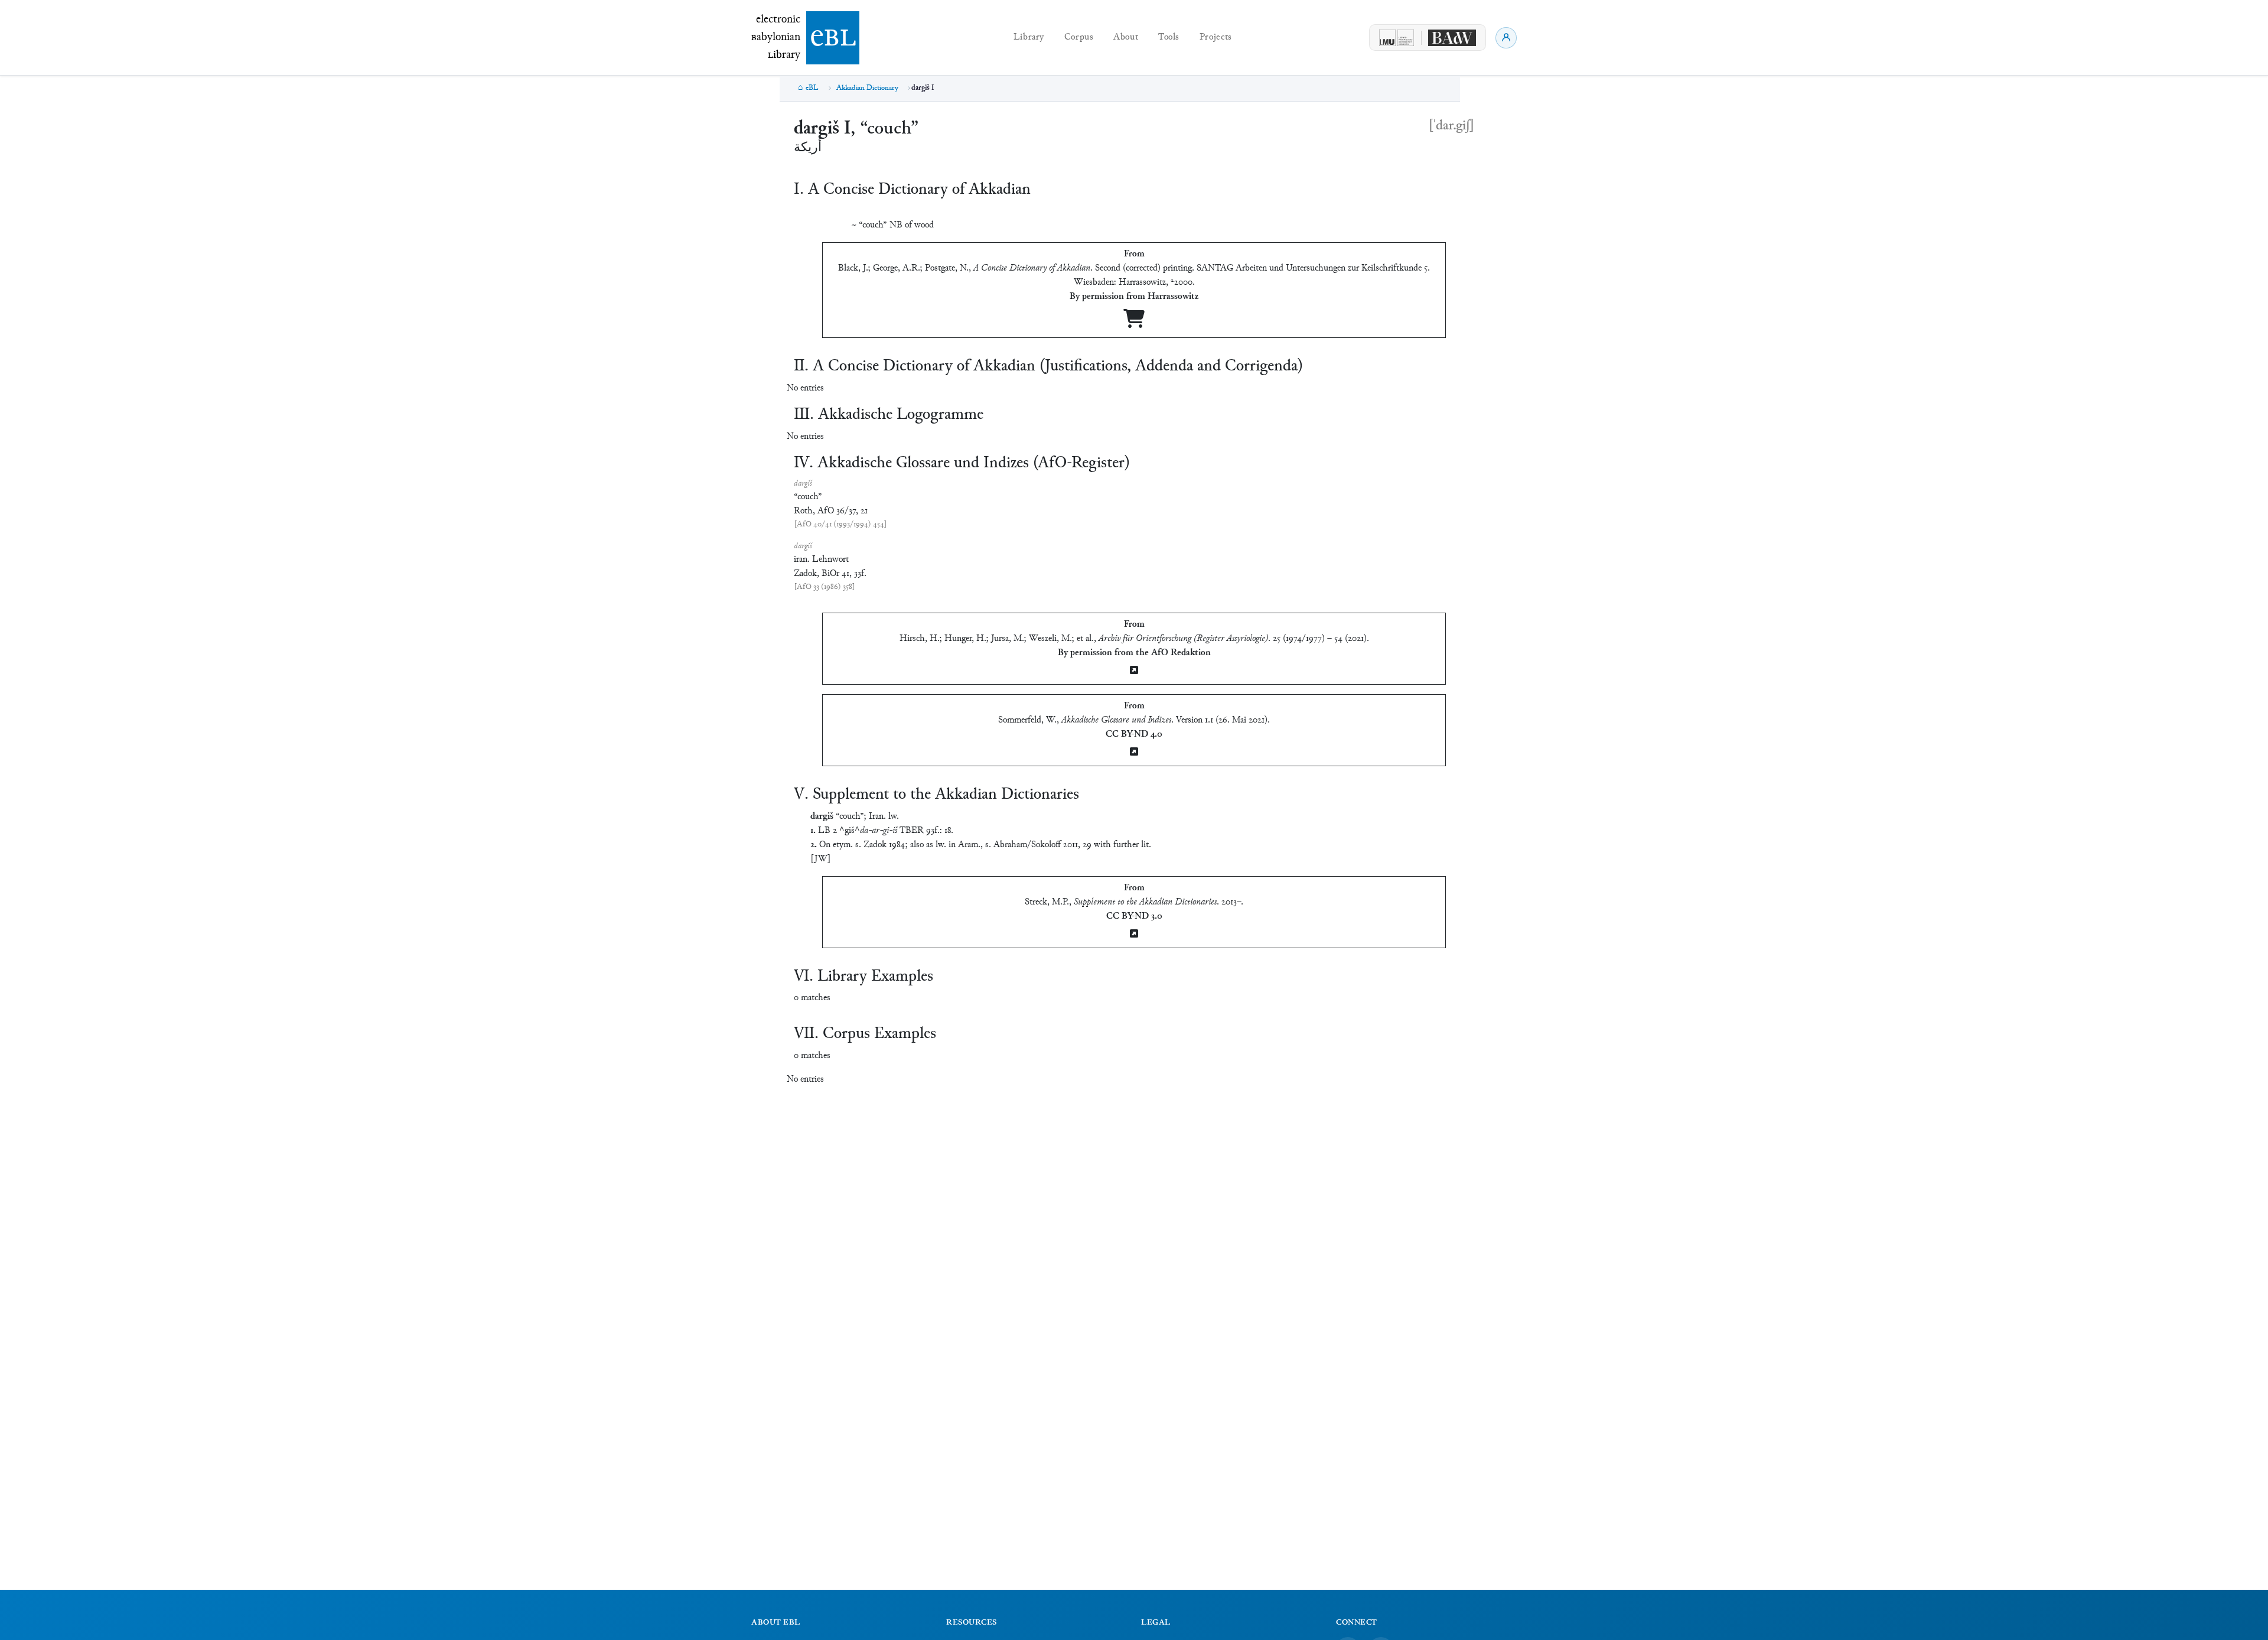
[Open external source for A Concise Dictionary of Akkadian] (1134, 323)
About (1126, 38)
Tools (1169, 38)
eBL (812, 88)
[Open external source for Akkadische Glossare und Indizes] (1134, 753)
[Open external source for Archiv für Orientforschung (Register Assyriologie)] (1134, 671)
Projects (1216, 38)
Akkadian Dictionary (867, 88)
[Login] (1506, 38)
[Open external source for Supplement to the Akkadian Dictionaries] (1134, 935)
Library (1029, 38)
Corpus (1079, 38)
